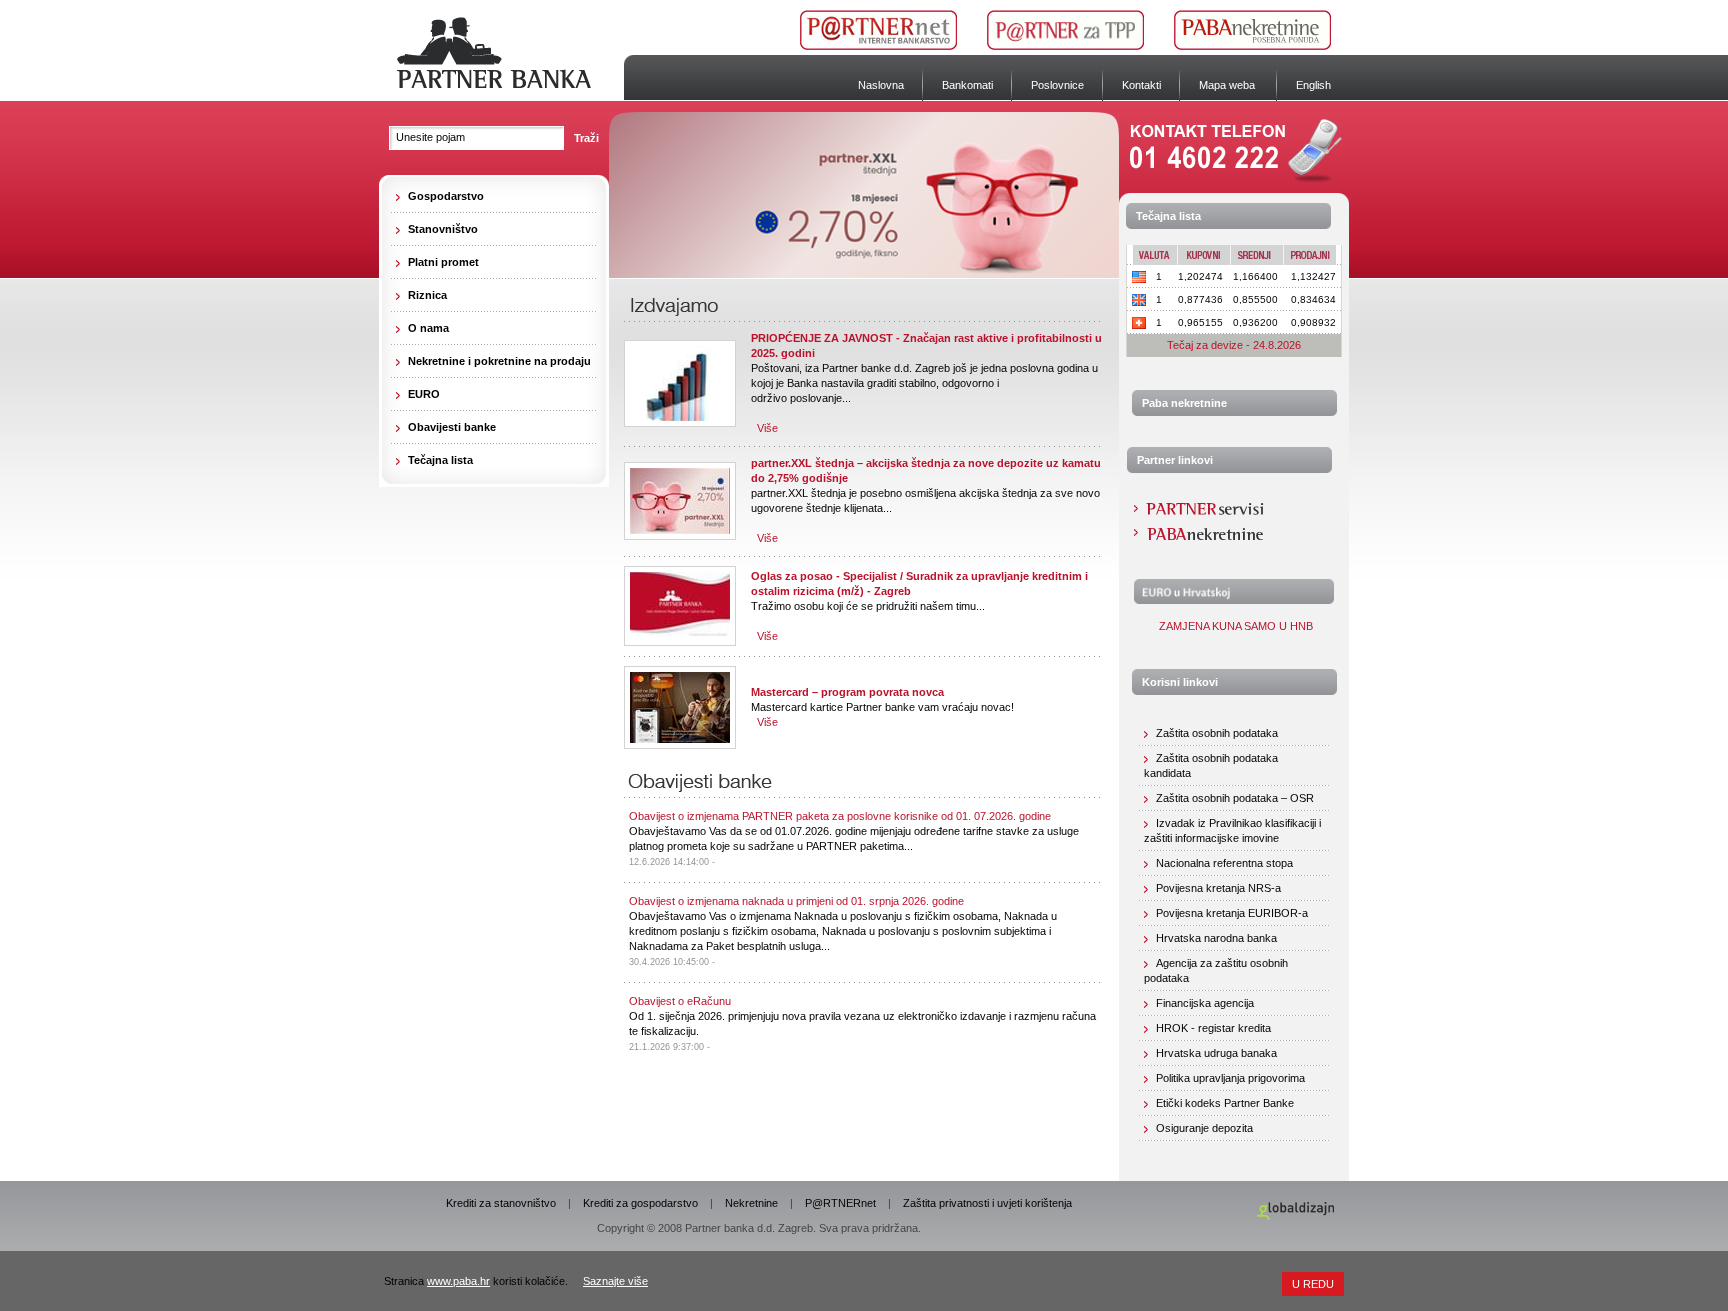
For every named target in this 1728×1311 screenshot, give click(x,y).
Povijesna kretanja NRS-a (1218, 888)
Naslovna (881, 85)
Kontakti (1141, 85)
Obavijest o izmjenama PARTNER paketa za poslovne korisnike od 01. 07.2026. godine (840, 816)
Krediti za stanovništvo (501, 1203)
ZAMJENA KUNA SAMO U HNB (1234, 626)
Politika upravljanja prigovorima (1230, 1078)
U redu (1313, 1284)
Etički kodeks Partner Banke (1225, 1103)
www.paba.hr (458, 1281)
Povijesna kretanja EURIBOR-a (1232, 913)
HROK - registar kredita (1213, 1028)
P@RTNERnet (840, 1203)
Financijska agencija (1205, 1003)
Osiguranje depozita (1204, 1128)
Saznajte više (615, 1281)
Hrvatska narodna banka (1216, 938)
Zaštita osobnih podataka (1217, 733)
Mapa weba (1227, 85)
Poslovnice (1057, 85)
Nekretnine (751, 1203)
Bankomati (967, 85)
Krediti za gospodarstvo (640, 1203)
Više (767, 428)
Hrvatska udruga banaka (1216, 1053)
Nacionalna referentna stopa (1224, 863)
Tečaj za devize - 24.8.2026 (1234, 345)
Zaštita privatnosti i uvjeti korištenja (987, 1203)
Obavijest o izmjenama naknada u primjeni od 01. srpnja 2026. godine (796, 901)
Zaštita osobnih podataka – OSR (1235, 798)
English (1313, 85)
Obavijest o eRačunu (680, 1001)
